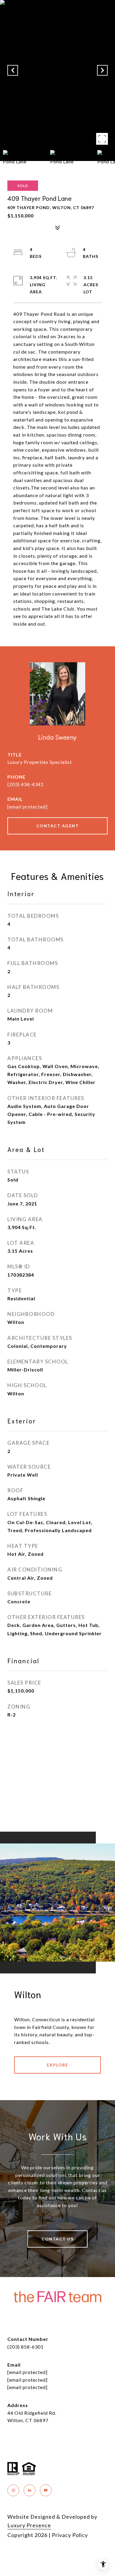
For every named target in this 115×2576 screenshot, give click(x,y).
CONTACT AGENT (58, 826)
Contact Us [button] (57, 2239)
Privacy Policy (70, 2535)
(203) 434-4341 (26, 784)
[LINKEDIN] (29, 2490)
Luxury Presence (29, 2525)
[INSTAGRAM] (13, 2490)
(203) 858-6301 (26, 2347)
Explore (58, 2065)
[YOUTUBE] (46, 2490)
